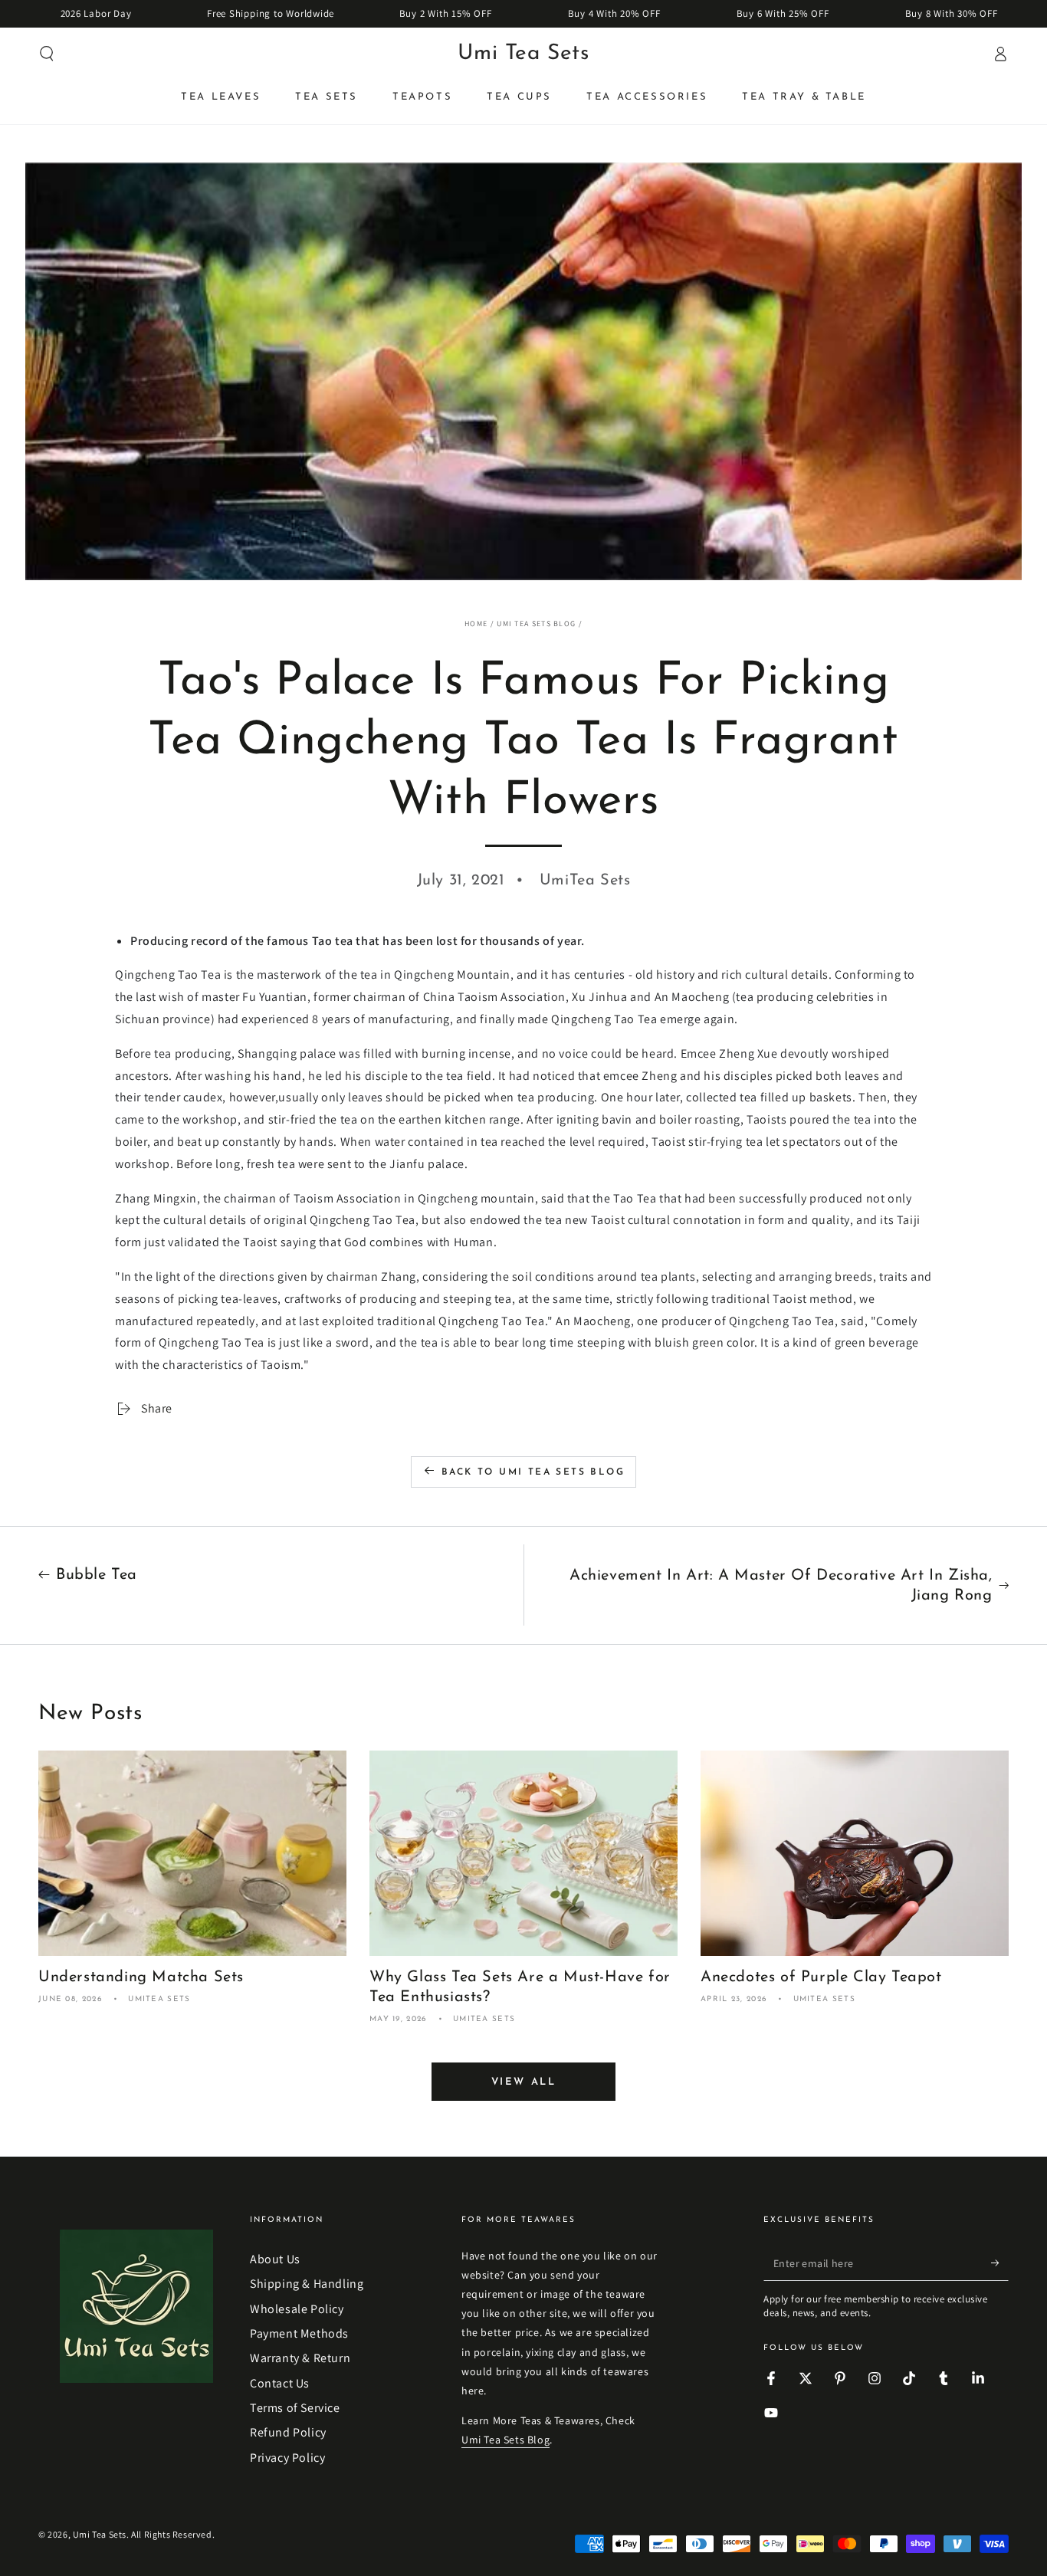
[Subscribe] (1000, 2263)
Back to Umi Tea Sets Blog (533, 1472)
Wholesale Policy (297, 2309)
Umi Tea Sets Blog (536, 623)
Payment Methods (299, 2333)
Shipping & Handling (307, 2284)
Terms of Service (295, 2408)
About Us (275, 2259)
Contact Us (280, 2383)
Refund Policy (288, 2432)
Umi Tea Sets (100, 2534)
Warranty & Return (300, 2358)
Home (476, 623)
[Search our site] (47, 54)
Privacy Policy (287, 2458)
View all (524, 2082)
